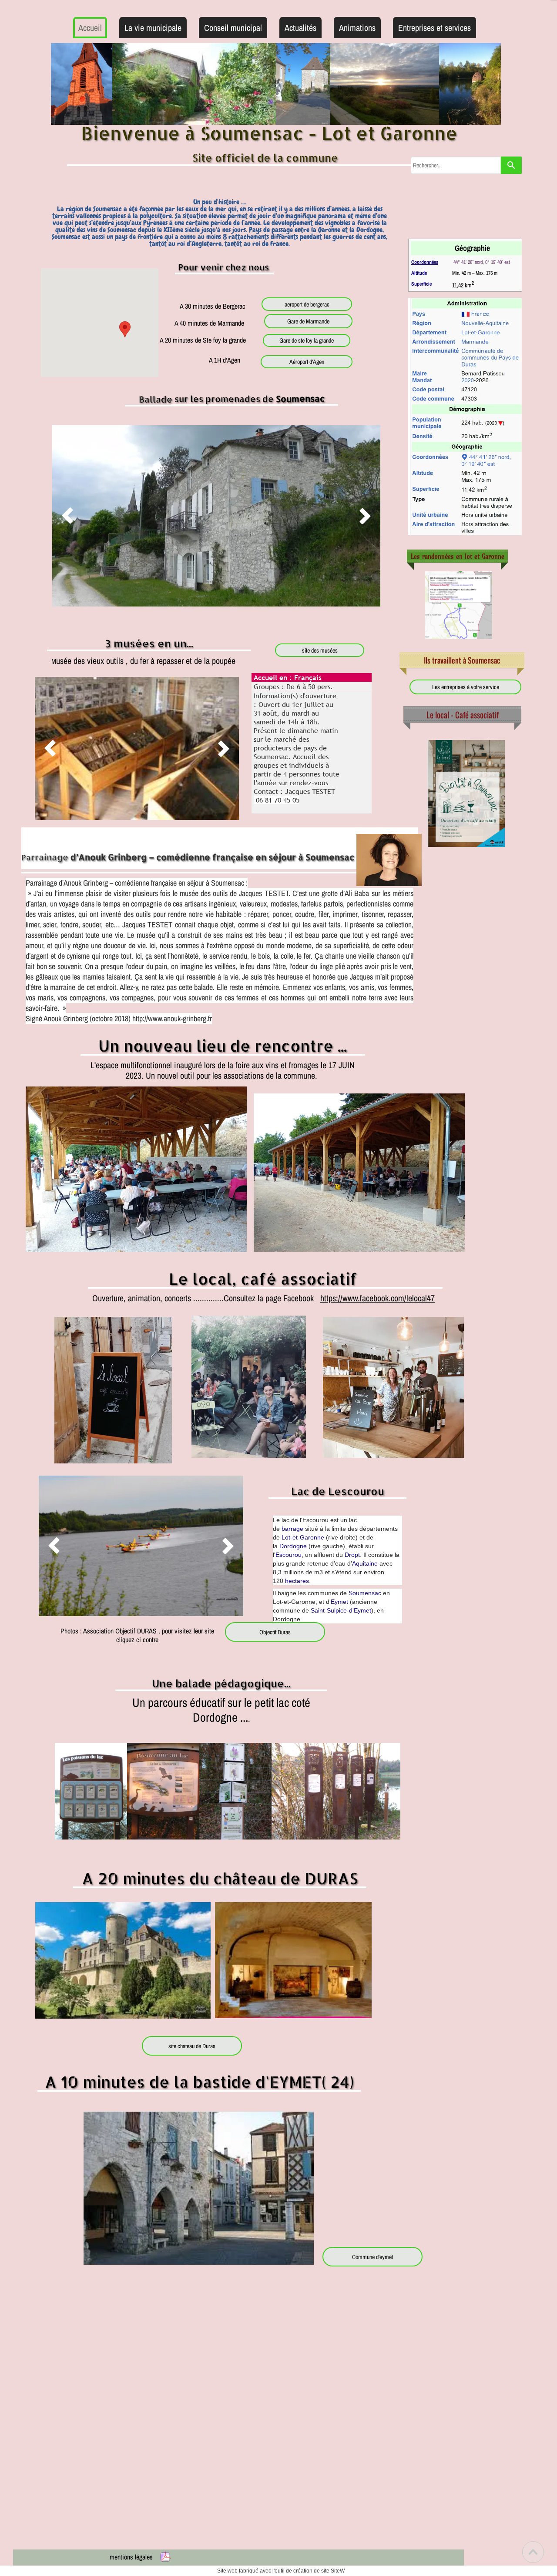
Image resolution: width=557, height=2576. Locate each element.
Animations (357, 28)
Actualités (300, 28)
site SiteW (333, 2571)
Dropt (352, 1555)
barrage (292, 1529)
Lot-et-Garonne (303, 1537)
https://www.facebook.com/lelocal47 (377, 1298)
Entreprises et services (435, 28)
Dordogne (293, 1546)
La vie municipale (153, 28)
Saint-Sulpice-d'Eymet (341, 1610)
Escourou (289, 1555)
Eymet (339, 1602)
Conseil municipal (233, 28)
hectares (297, 1581)
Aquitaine (365, 1563)
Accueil (90, 28)
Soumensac (365, 1593)
